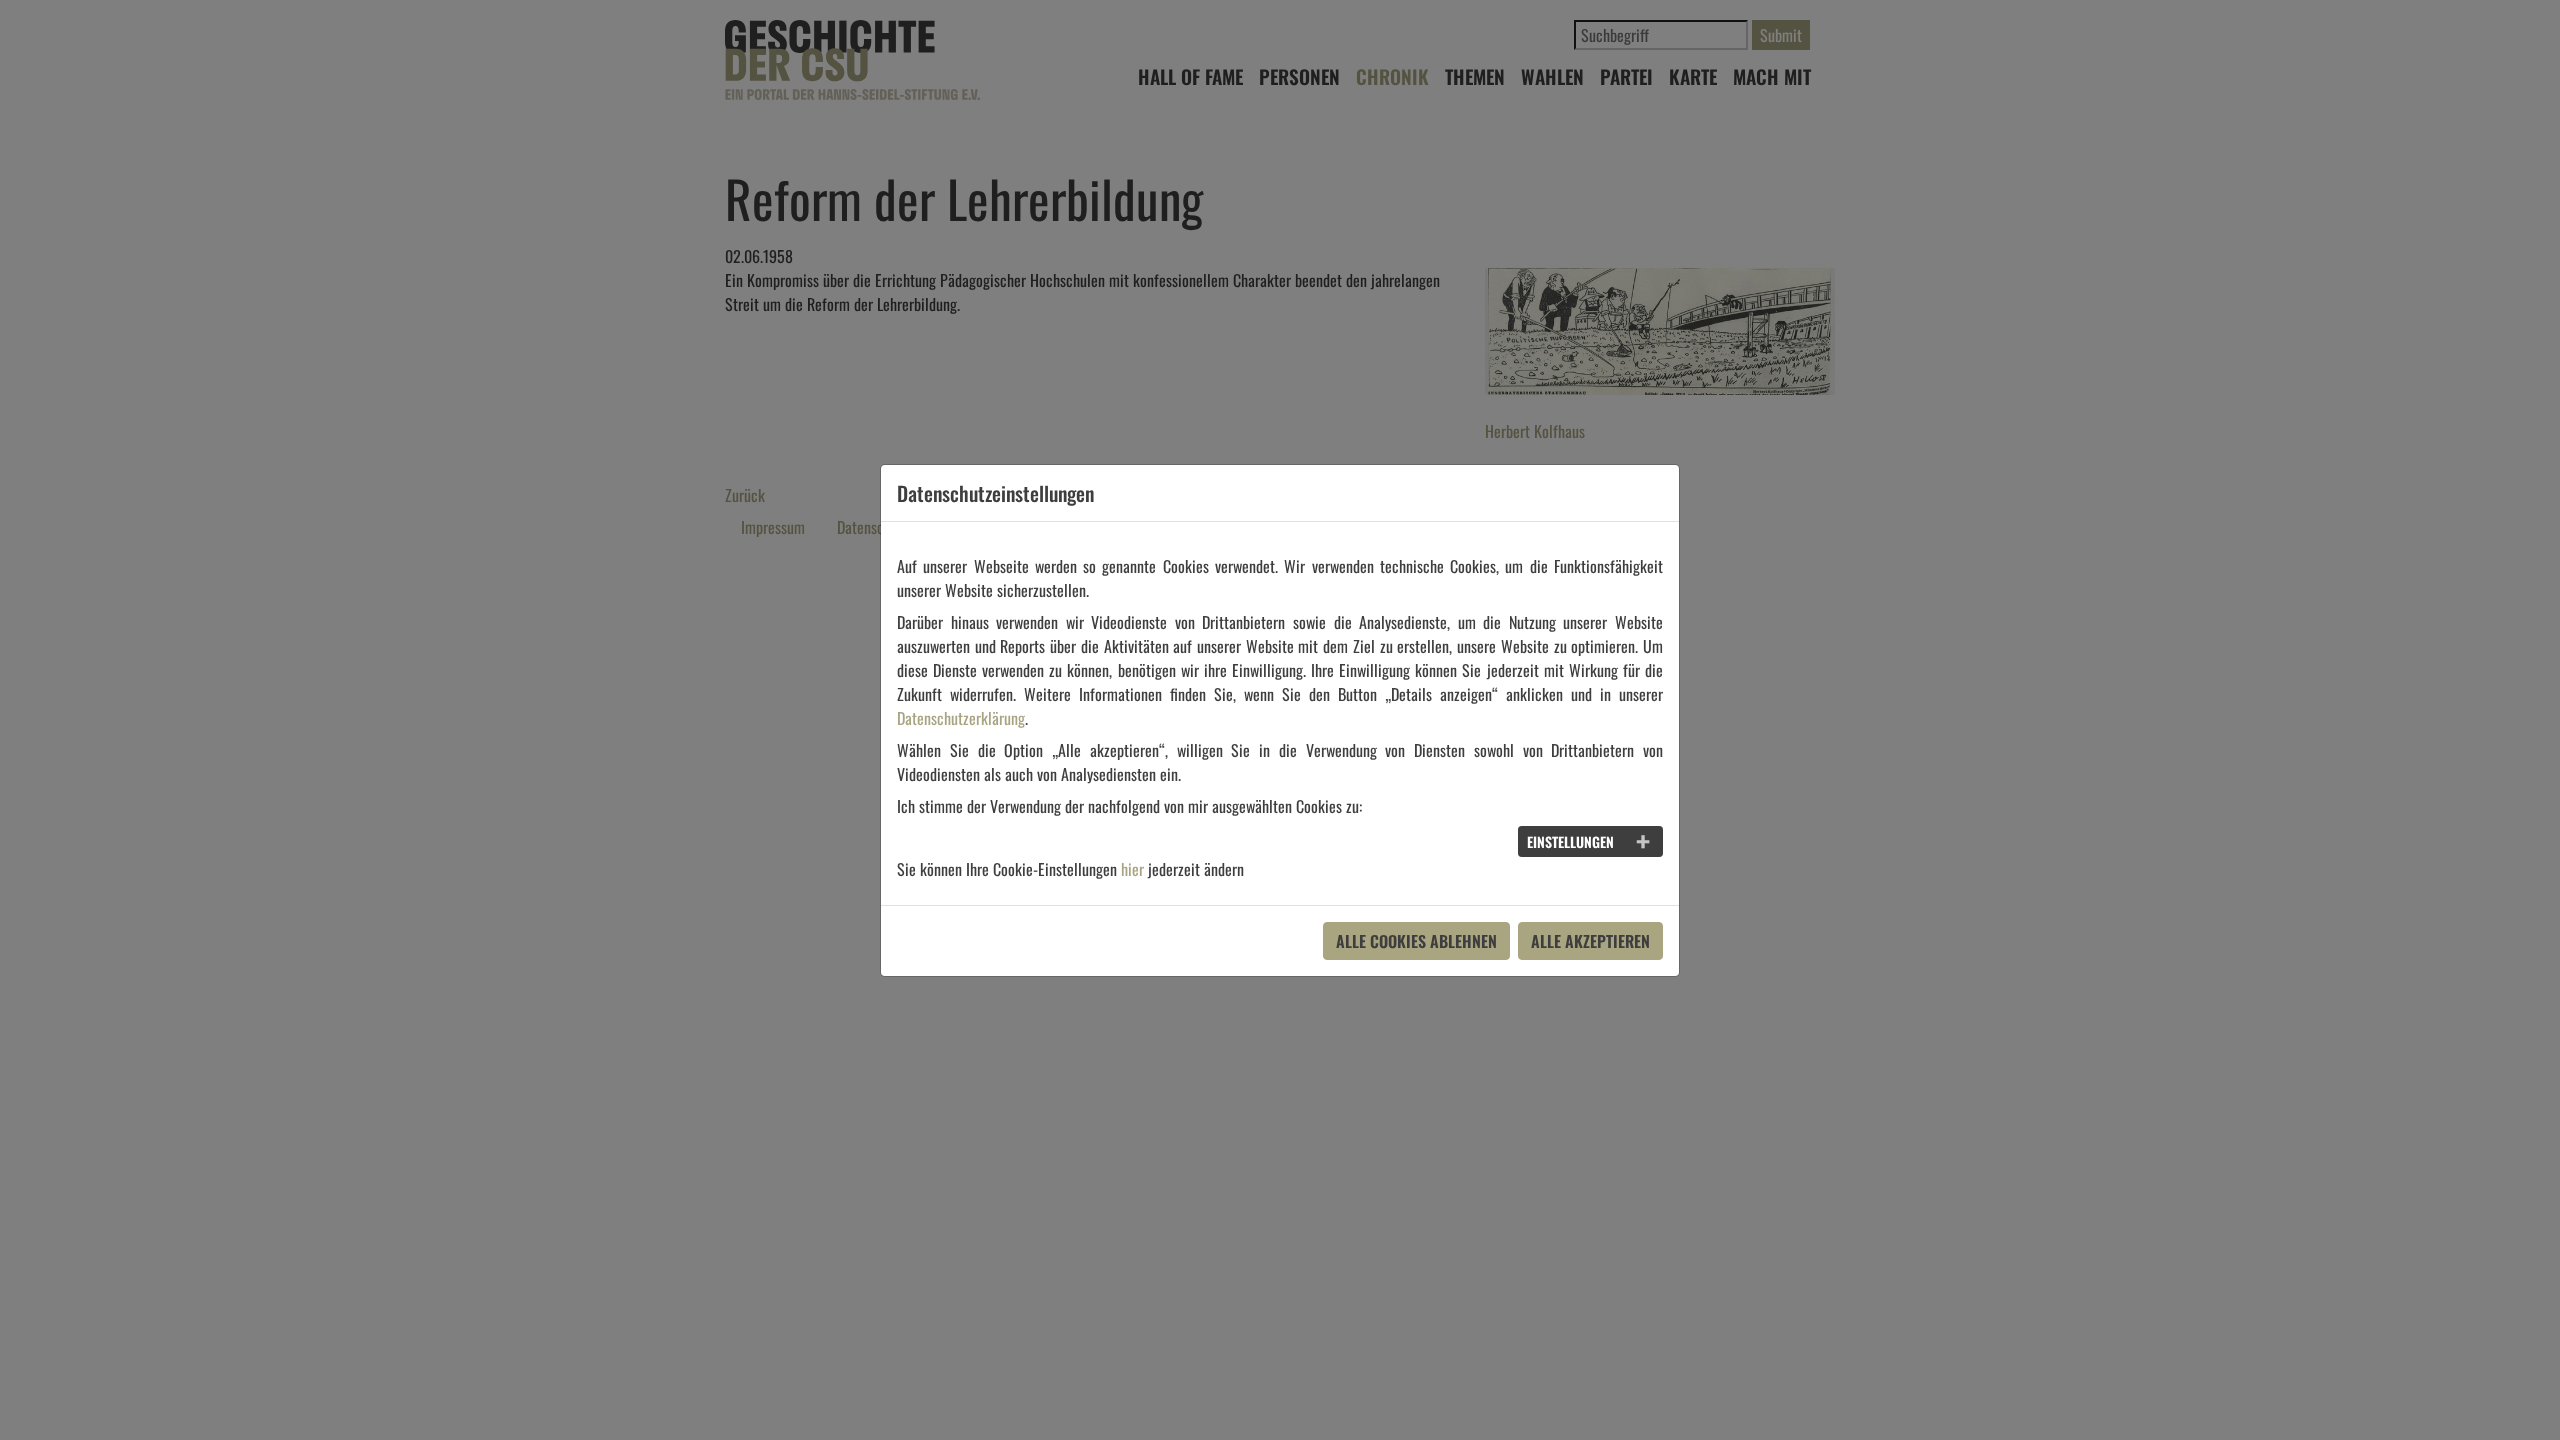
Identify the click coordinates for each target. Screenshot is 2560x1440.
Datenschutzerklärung (961, 718)
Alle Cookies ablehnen (1416, 941)
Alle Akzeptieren (1590, 941)
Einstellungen (1570, 841)
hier (1132, 869)
